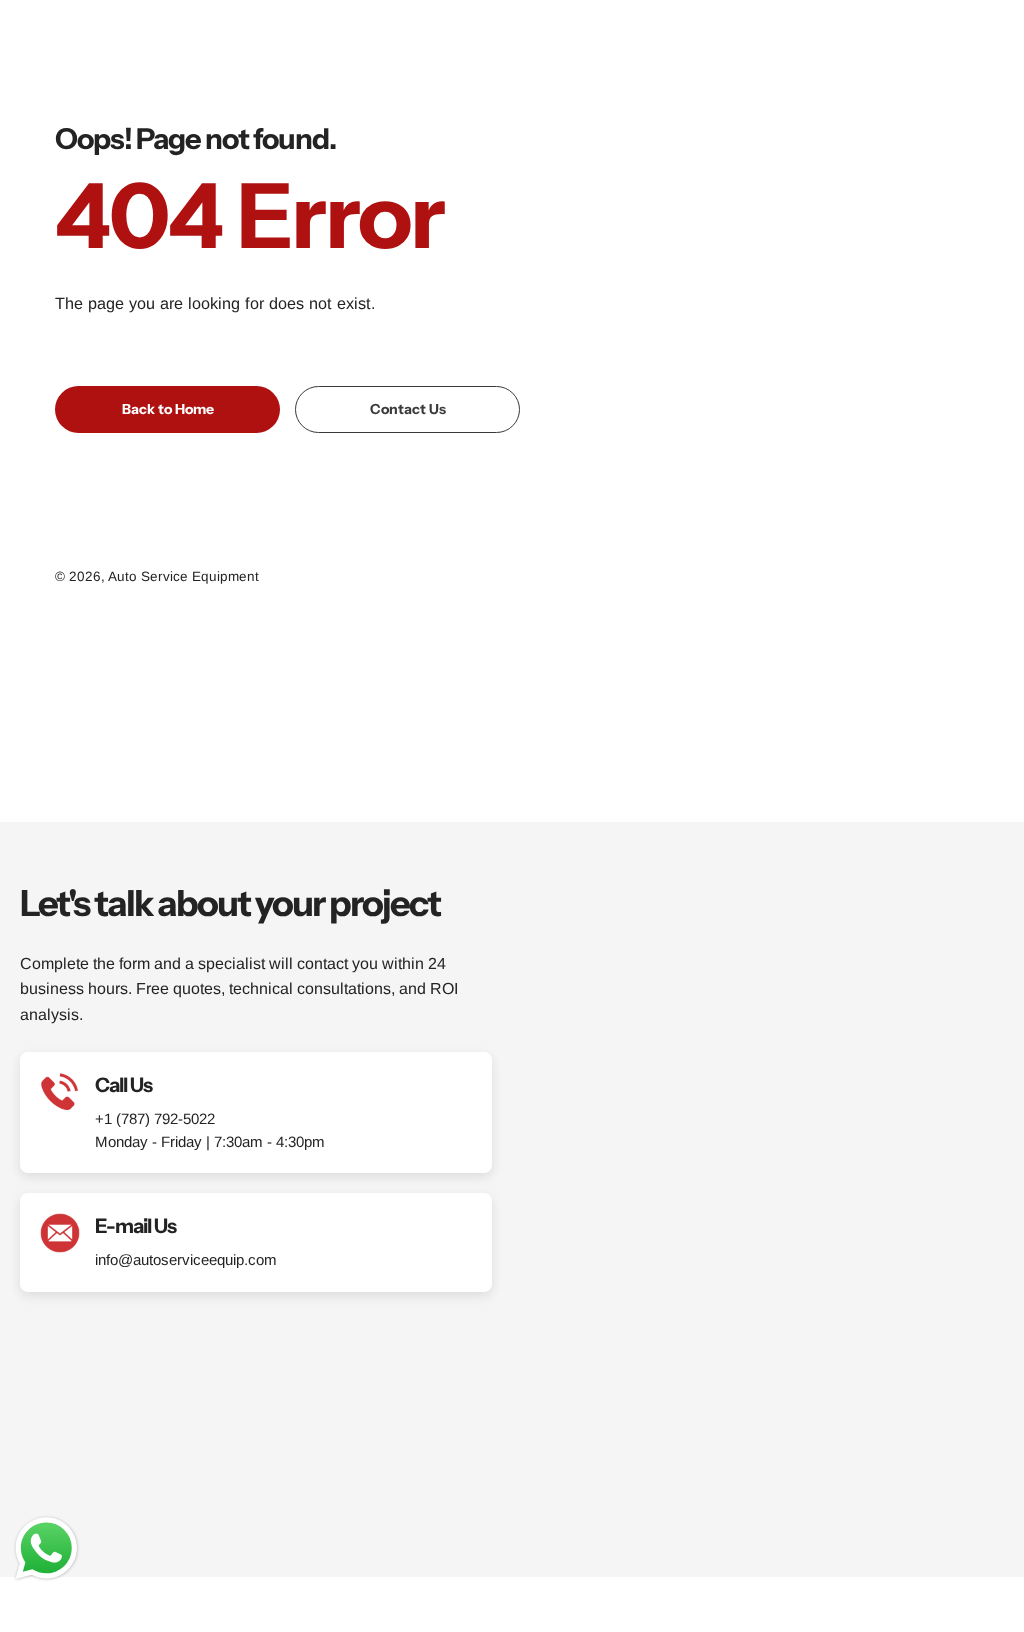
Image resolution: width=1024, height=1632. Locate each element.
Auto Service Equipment (183, 576)
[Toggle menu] (983, 40)
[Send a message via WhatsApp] (46, 1548)
